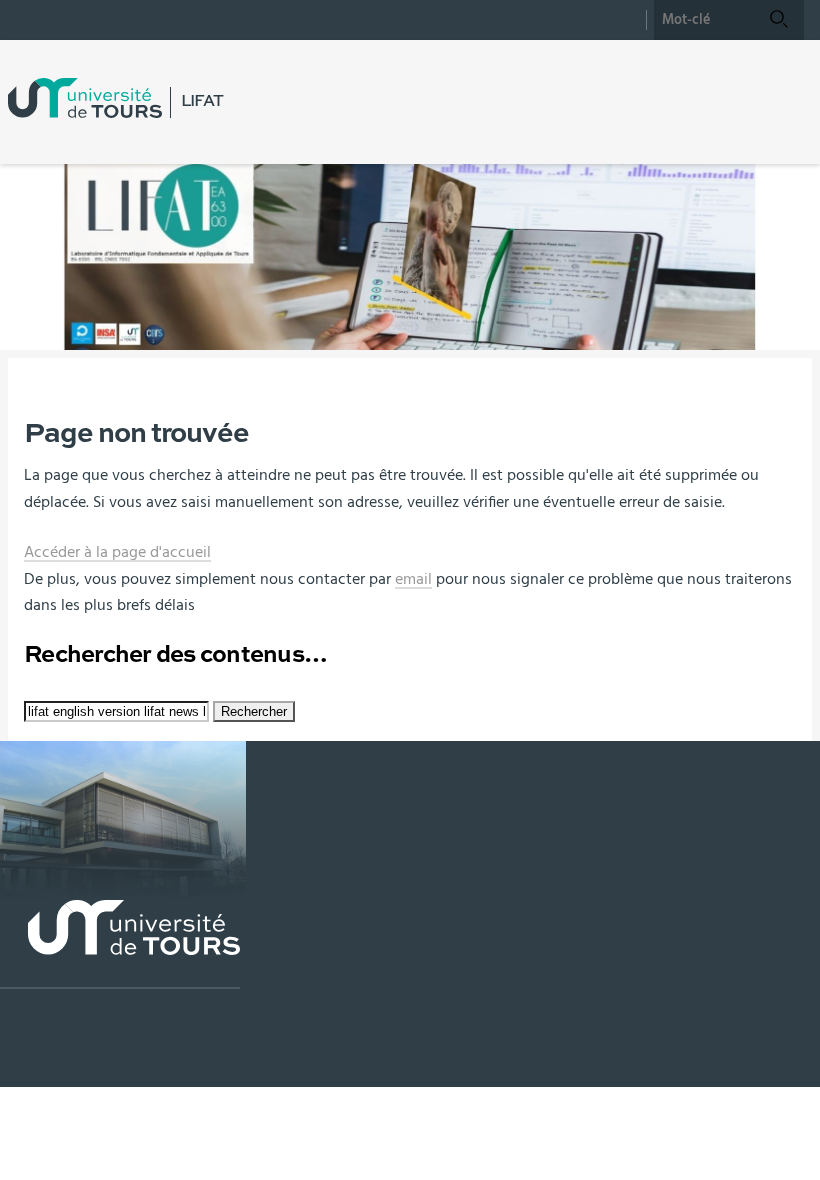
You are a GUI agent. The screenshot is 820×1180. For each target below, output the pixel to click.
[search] (704, 20)
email (413, 579)
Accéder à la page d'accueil (117, 552)
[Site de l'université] (120, 944)
